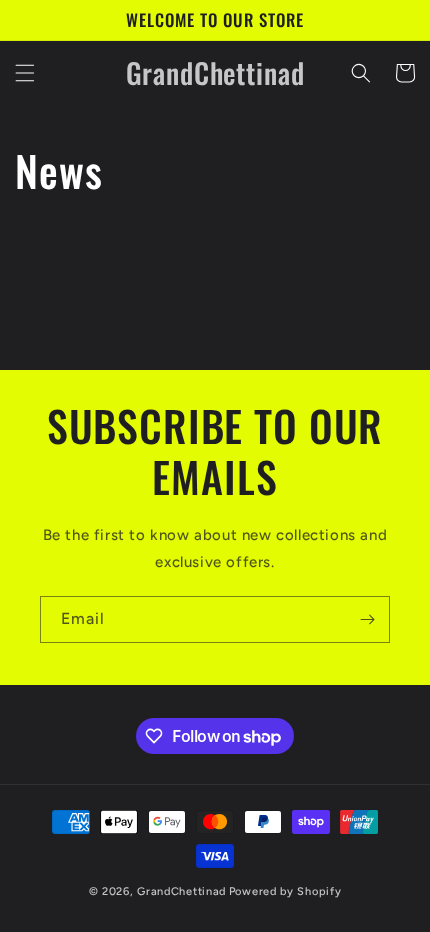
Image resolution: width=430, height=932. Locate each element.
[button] (25, 73)
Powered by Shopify (285, 891)
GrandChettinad (181, 891)
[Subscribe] (367, 619)
